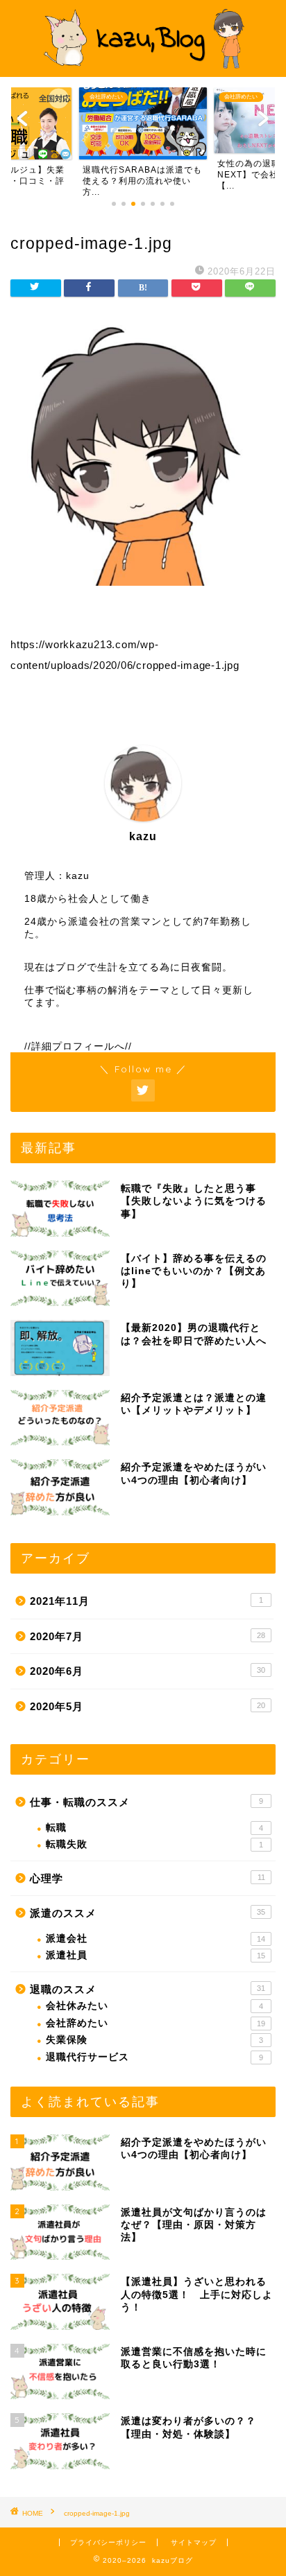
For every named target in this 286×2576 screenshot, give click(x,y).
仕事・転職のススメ (146, 1802)
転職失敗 (154, 1844)
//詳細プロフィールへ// (78, 1046)
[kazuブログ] (143, 64)
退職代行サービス (154, 2057)
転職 (154, 1828)
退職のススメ (148, 1989)
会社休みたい (154, 2006)
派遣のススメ (148, 1913)
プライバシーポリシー (108, 2542)
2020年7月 (148, 1636)
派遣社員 (155, 1955)
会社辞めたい (155, 2023)
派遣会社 (155, 1939)
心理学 (148, 1878)
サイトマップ (194, 2542)
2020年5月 (148, 1706)
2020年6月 (148, 1671)
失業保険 (154, 2040)
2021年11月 (146, 1601)
